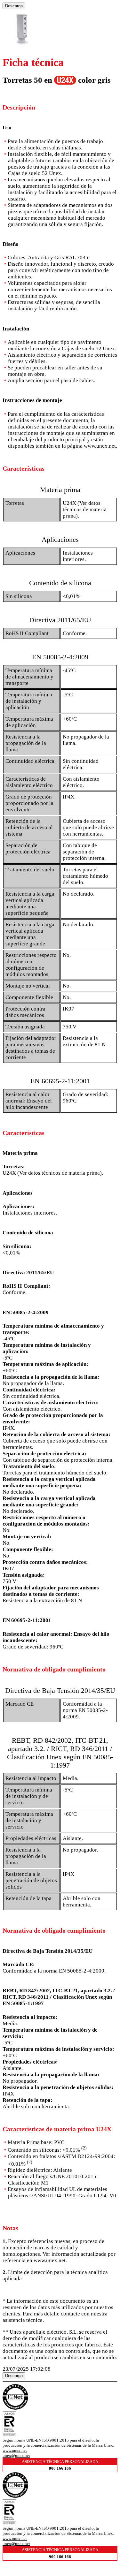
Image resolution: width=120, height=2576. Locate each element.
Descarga (14, 6)
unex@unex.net (16, 2455)
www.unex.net (15, 2450)
